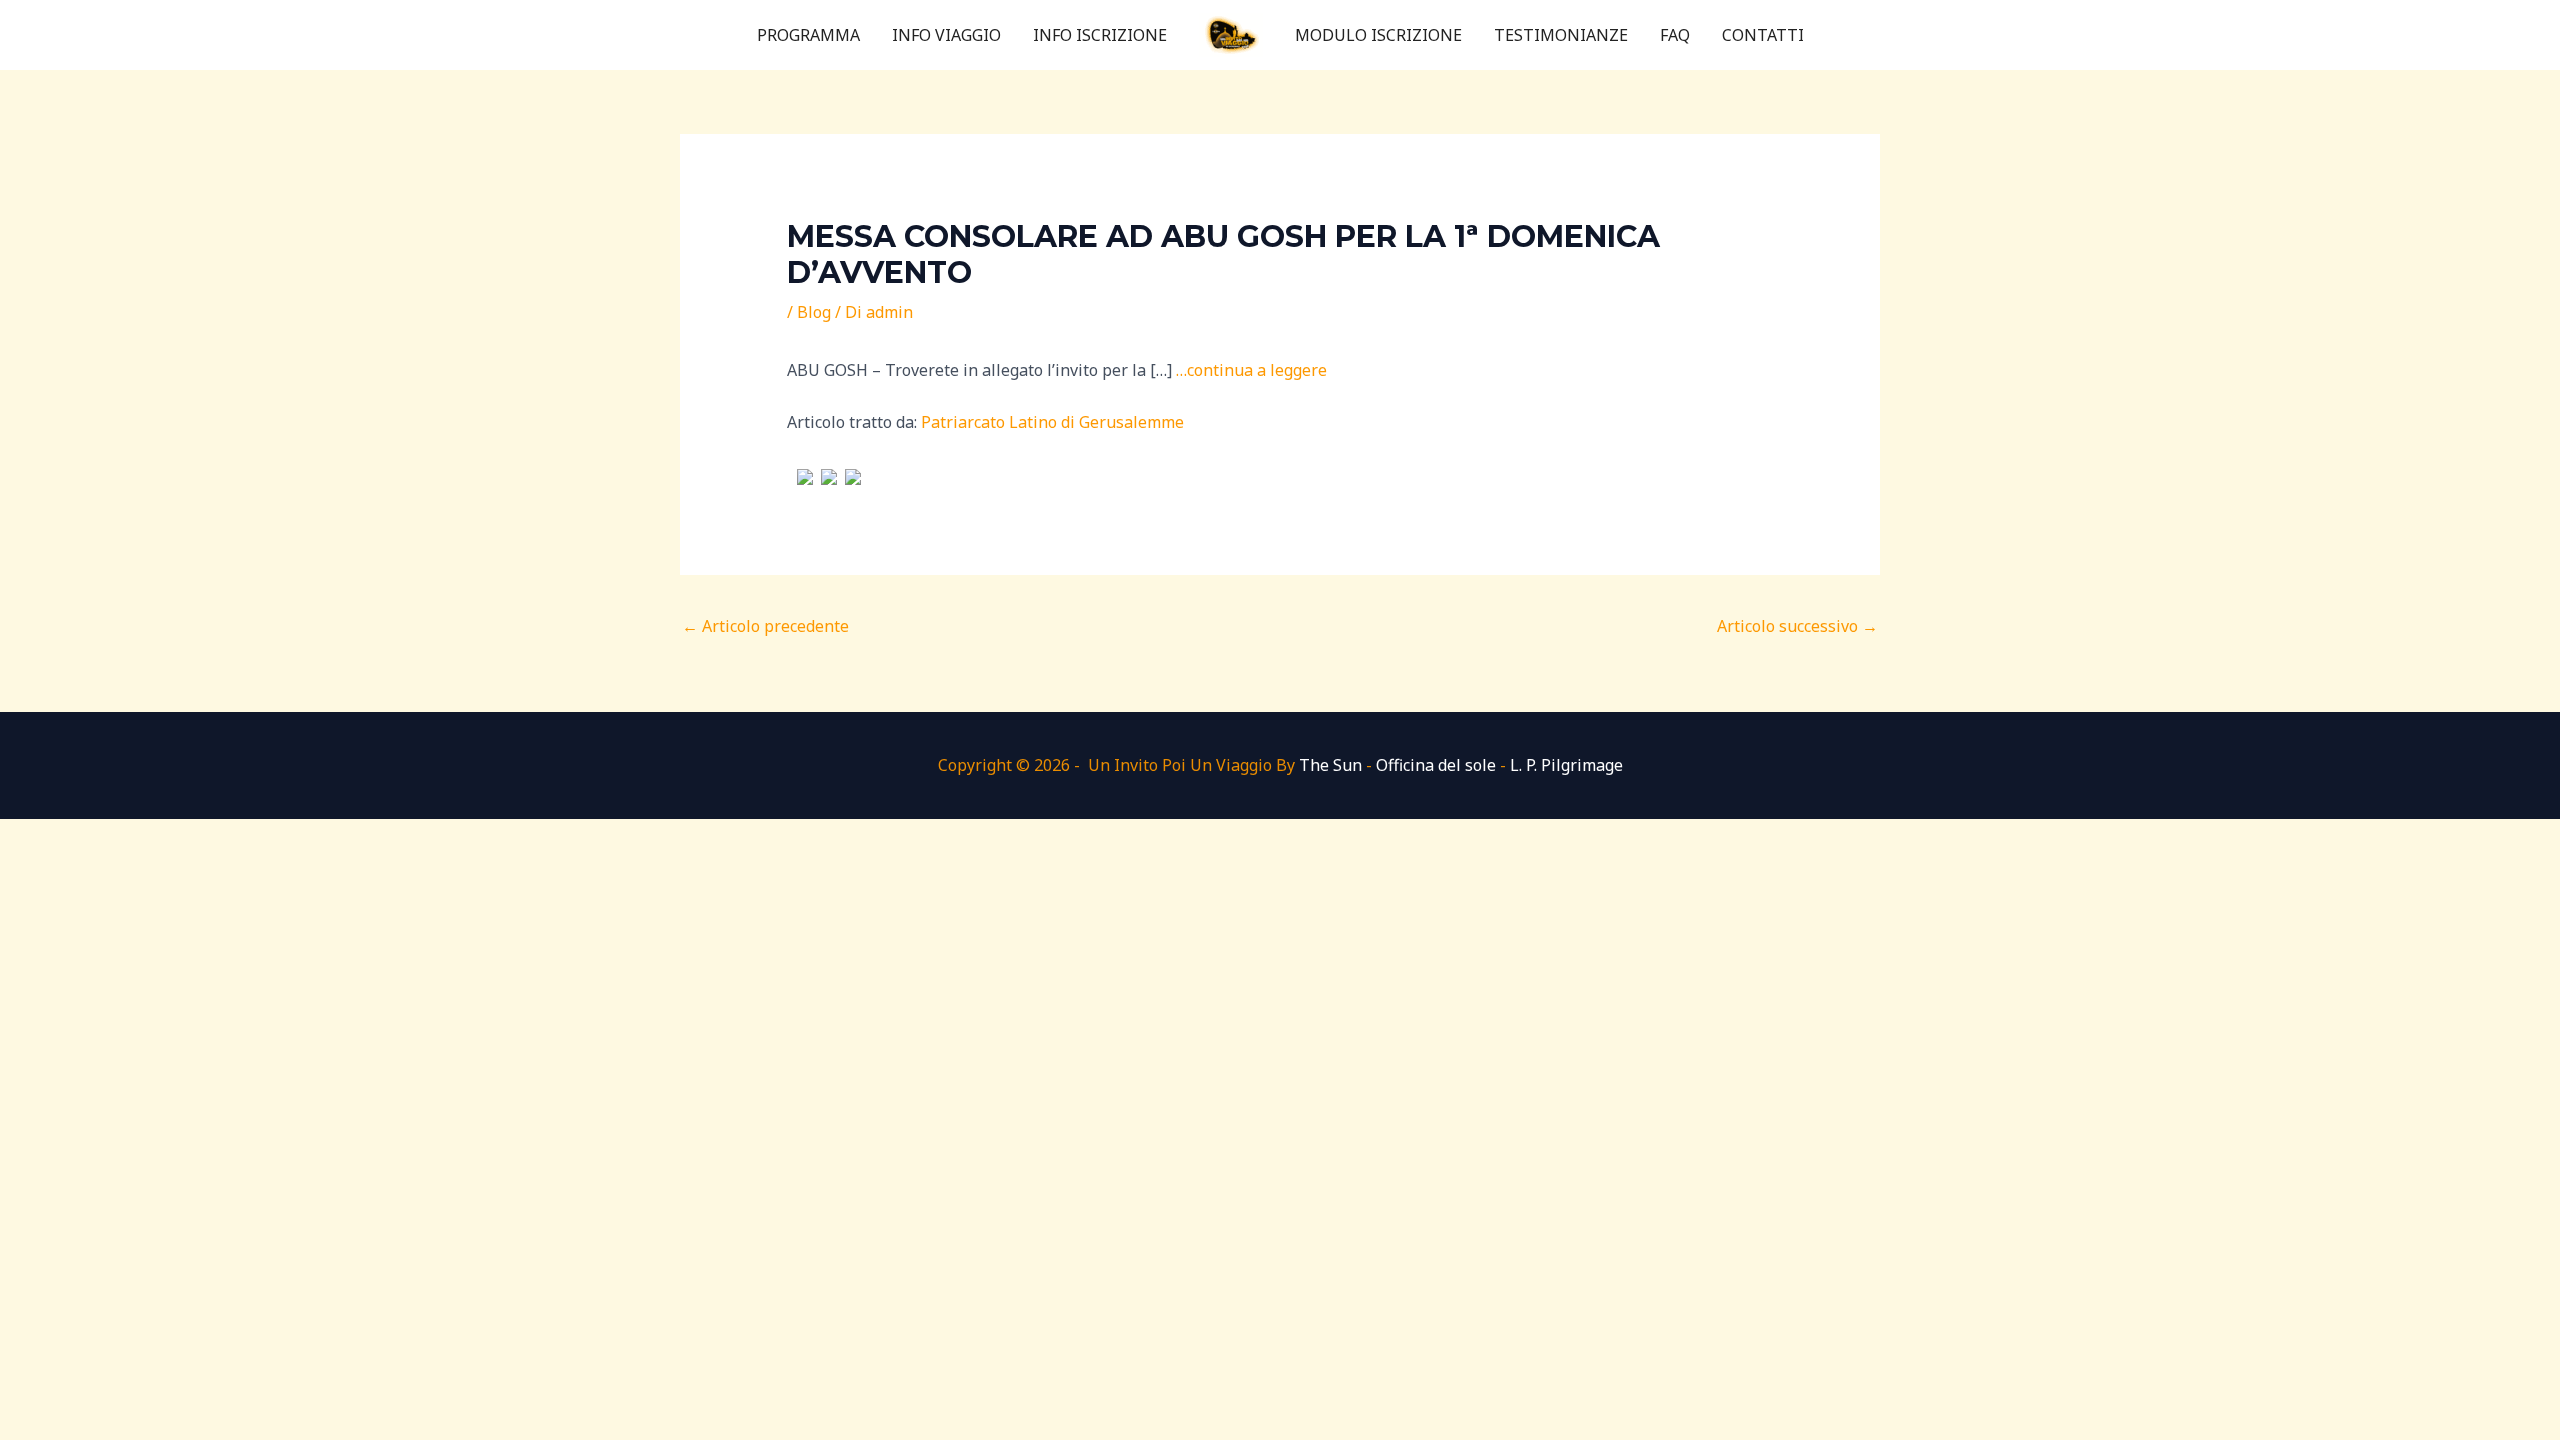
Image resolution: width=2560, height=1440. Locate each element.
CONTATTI (1763, 35)
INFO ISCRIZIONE (1100, 35)
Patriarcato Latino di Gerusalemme (1052, 422)
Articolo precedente (765, 626)
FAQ (1675, 35)
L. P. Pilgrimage (1566, 765)
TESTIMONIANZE (1561, 35)
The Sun (1330, 765)
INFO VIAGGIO (946, 35)
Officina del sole (1436, 765)
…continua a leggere (1251, 370)
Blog (814, 312)
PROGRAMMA (808, 35)
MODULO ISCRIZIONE (1378, 35)
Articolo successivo (1797, 626)
